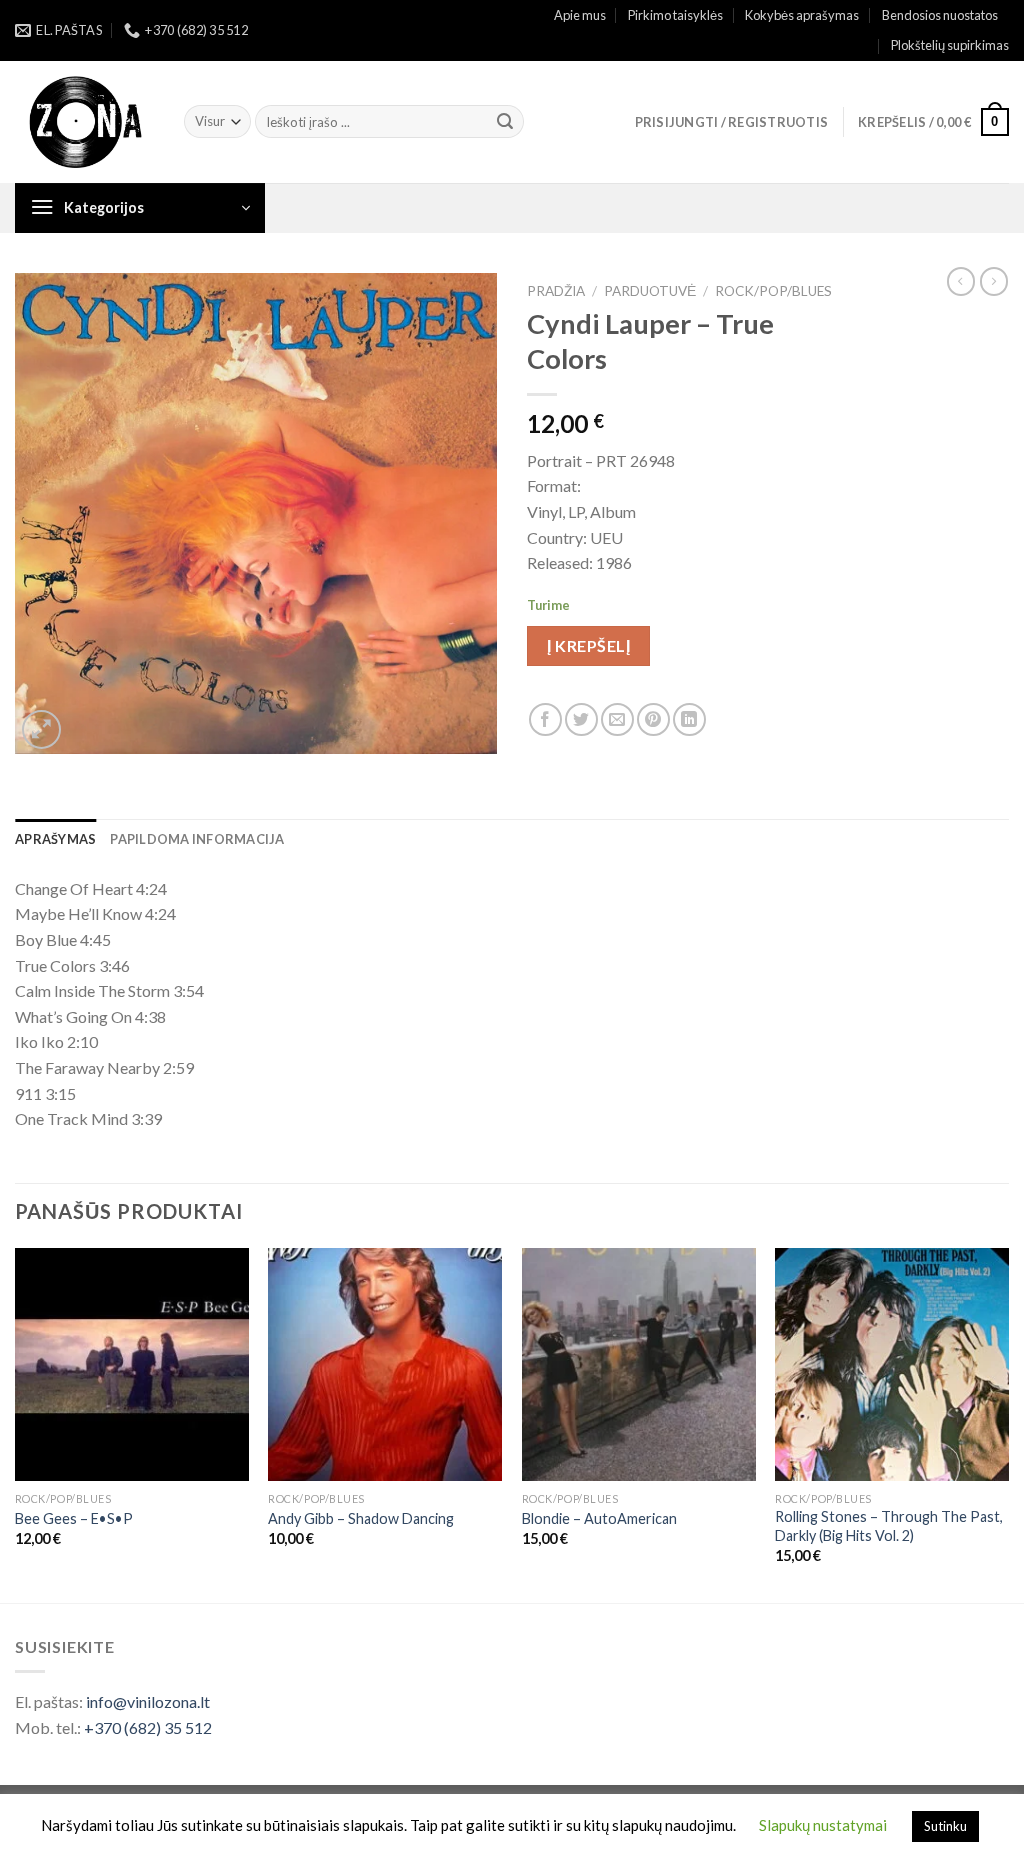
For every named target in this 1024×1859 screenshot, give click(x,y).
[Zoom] (41, 729)
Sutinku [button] (945, 1826)
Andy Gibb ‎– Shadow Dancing (361, 1518)
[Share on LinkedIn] (689, 719)
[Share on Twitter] (581, 719)
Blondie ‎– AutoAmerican (599, 1518)
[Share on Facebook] (545, 719)
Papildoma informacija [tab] (197, 839)
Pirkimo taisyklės (675, 15)
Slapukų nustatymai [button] (823, 1825)
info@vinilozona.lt (148, 1701)
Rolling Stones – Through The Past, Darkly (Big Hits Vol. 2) (889, 1526)
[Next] (1008, 1423)
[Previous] (16, 1423)
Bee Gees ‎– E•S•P (74, 1518)
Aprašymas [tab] (55, 839)
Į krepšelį (588, 645)
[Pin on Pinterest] (653, 719)
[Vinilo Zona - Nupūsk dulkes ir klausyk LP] (84, 122)
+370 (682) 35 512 (148, 1727)
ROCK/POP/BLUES (773, 291)
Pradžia (556, 291)
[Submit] (505, 122)
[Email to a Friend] (617, 719)
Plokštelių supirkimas (950, 45)
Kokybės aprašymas (802, 15)
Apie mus (580, 15)
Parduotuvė (650, 291)
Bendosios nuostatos (940, 15)
